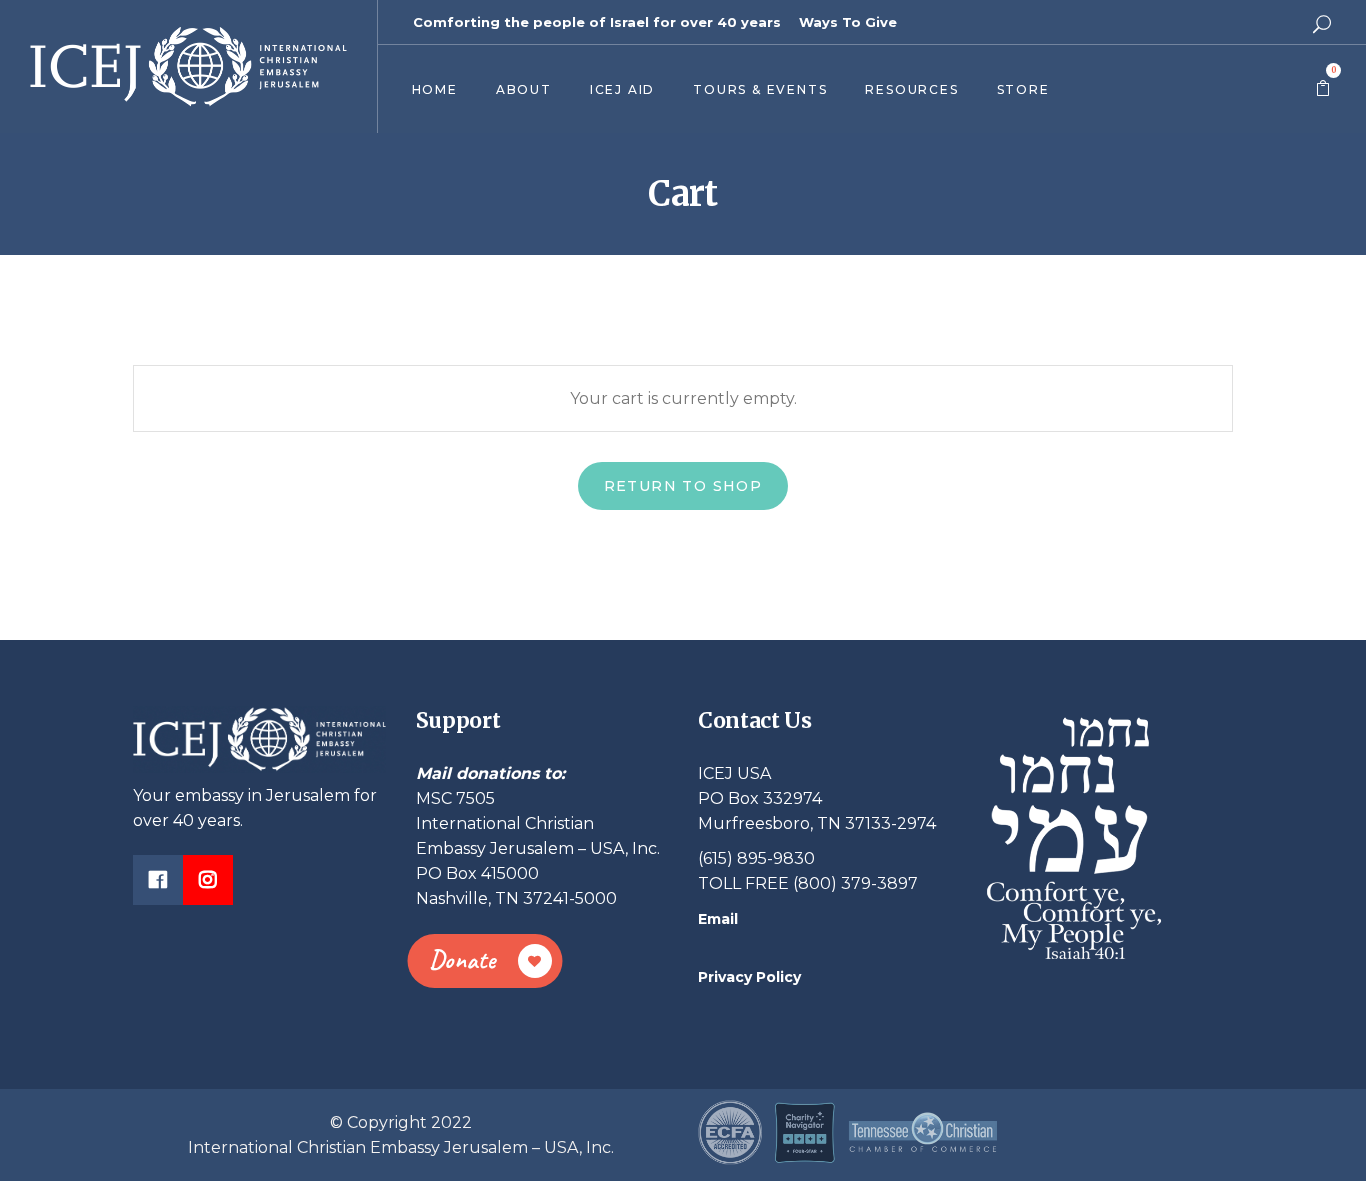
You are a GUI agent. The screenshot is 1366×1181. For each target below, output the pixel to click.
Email (718, 919)
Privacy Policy (749, 977)
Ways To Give (848, 22)
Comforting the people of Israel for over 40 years (597, 22)
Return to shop (683, 486)
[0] (1323, 89)
